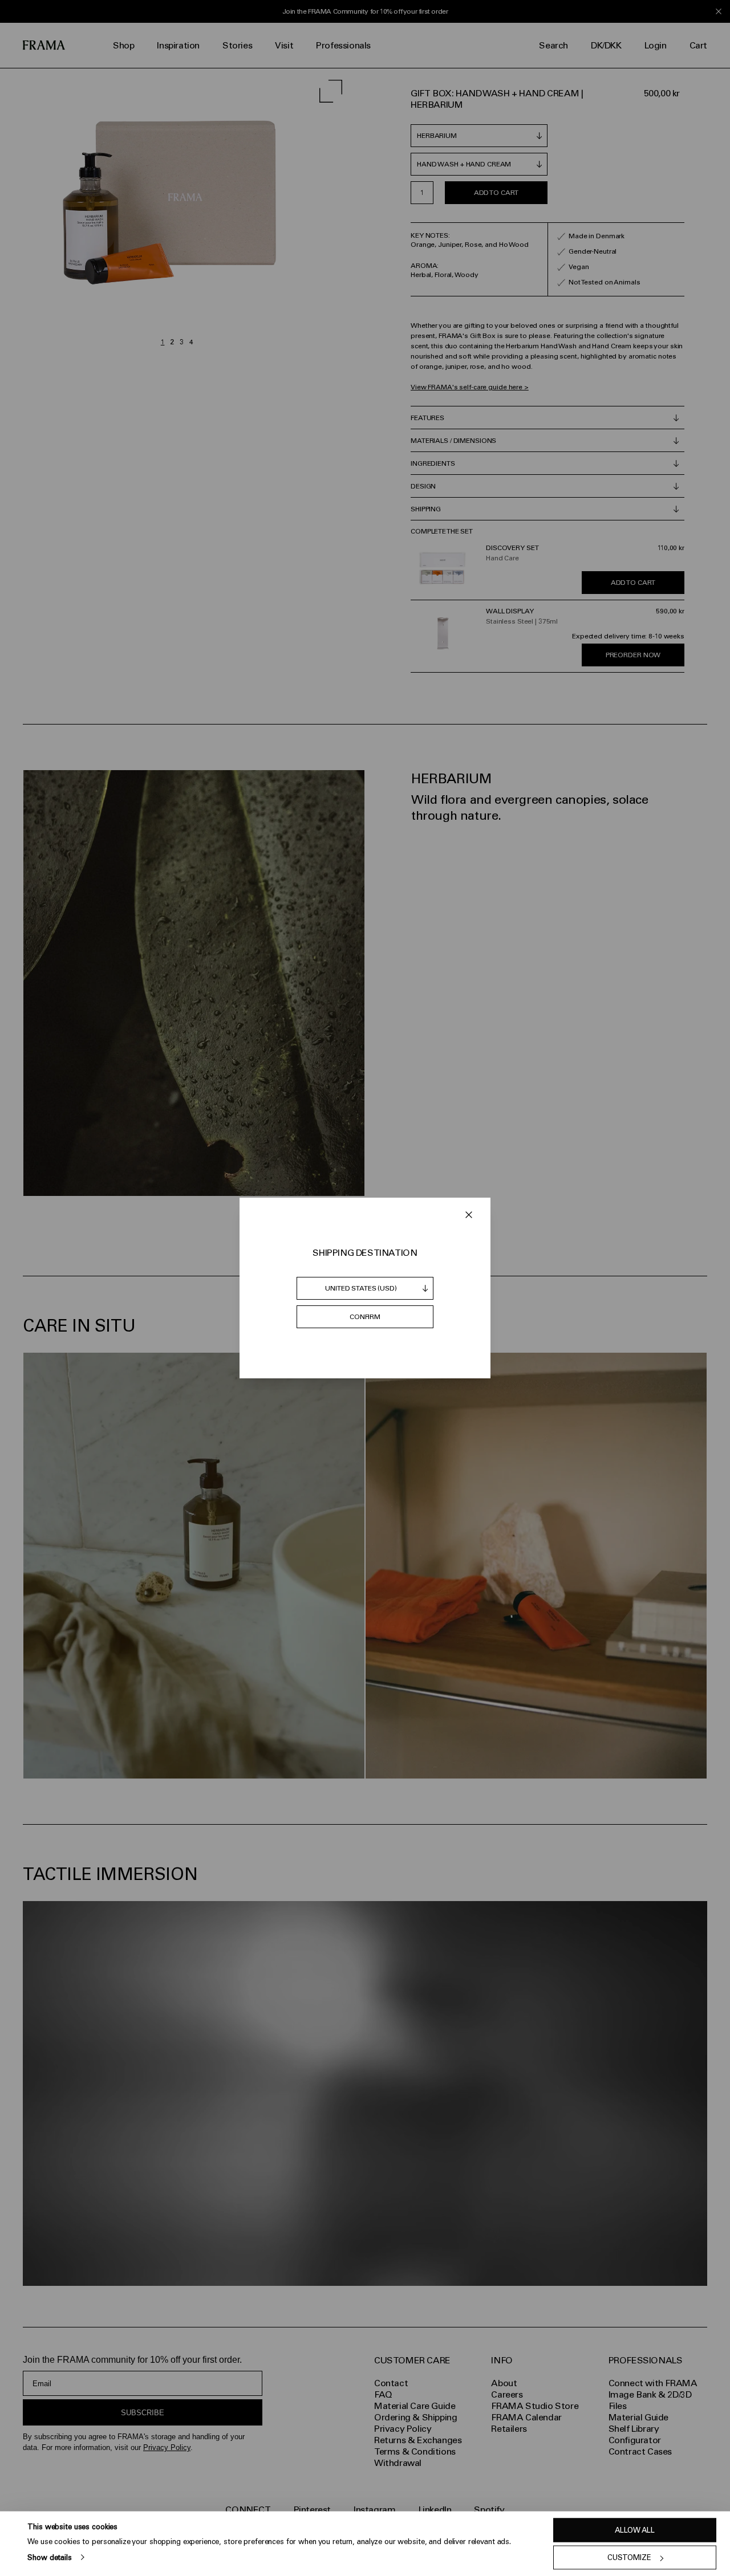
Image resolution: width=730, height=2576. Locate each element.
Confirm (365, 1317)
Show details (49, 2557)
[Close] (469, 1215)
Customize (629, 2557)
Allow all (635, 2530)
